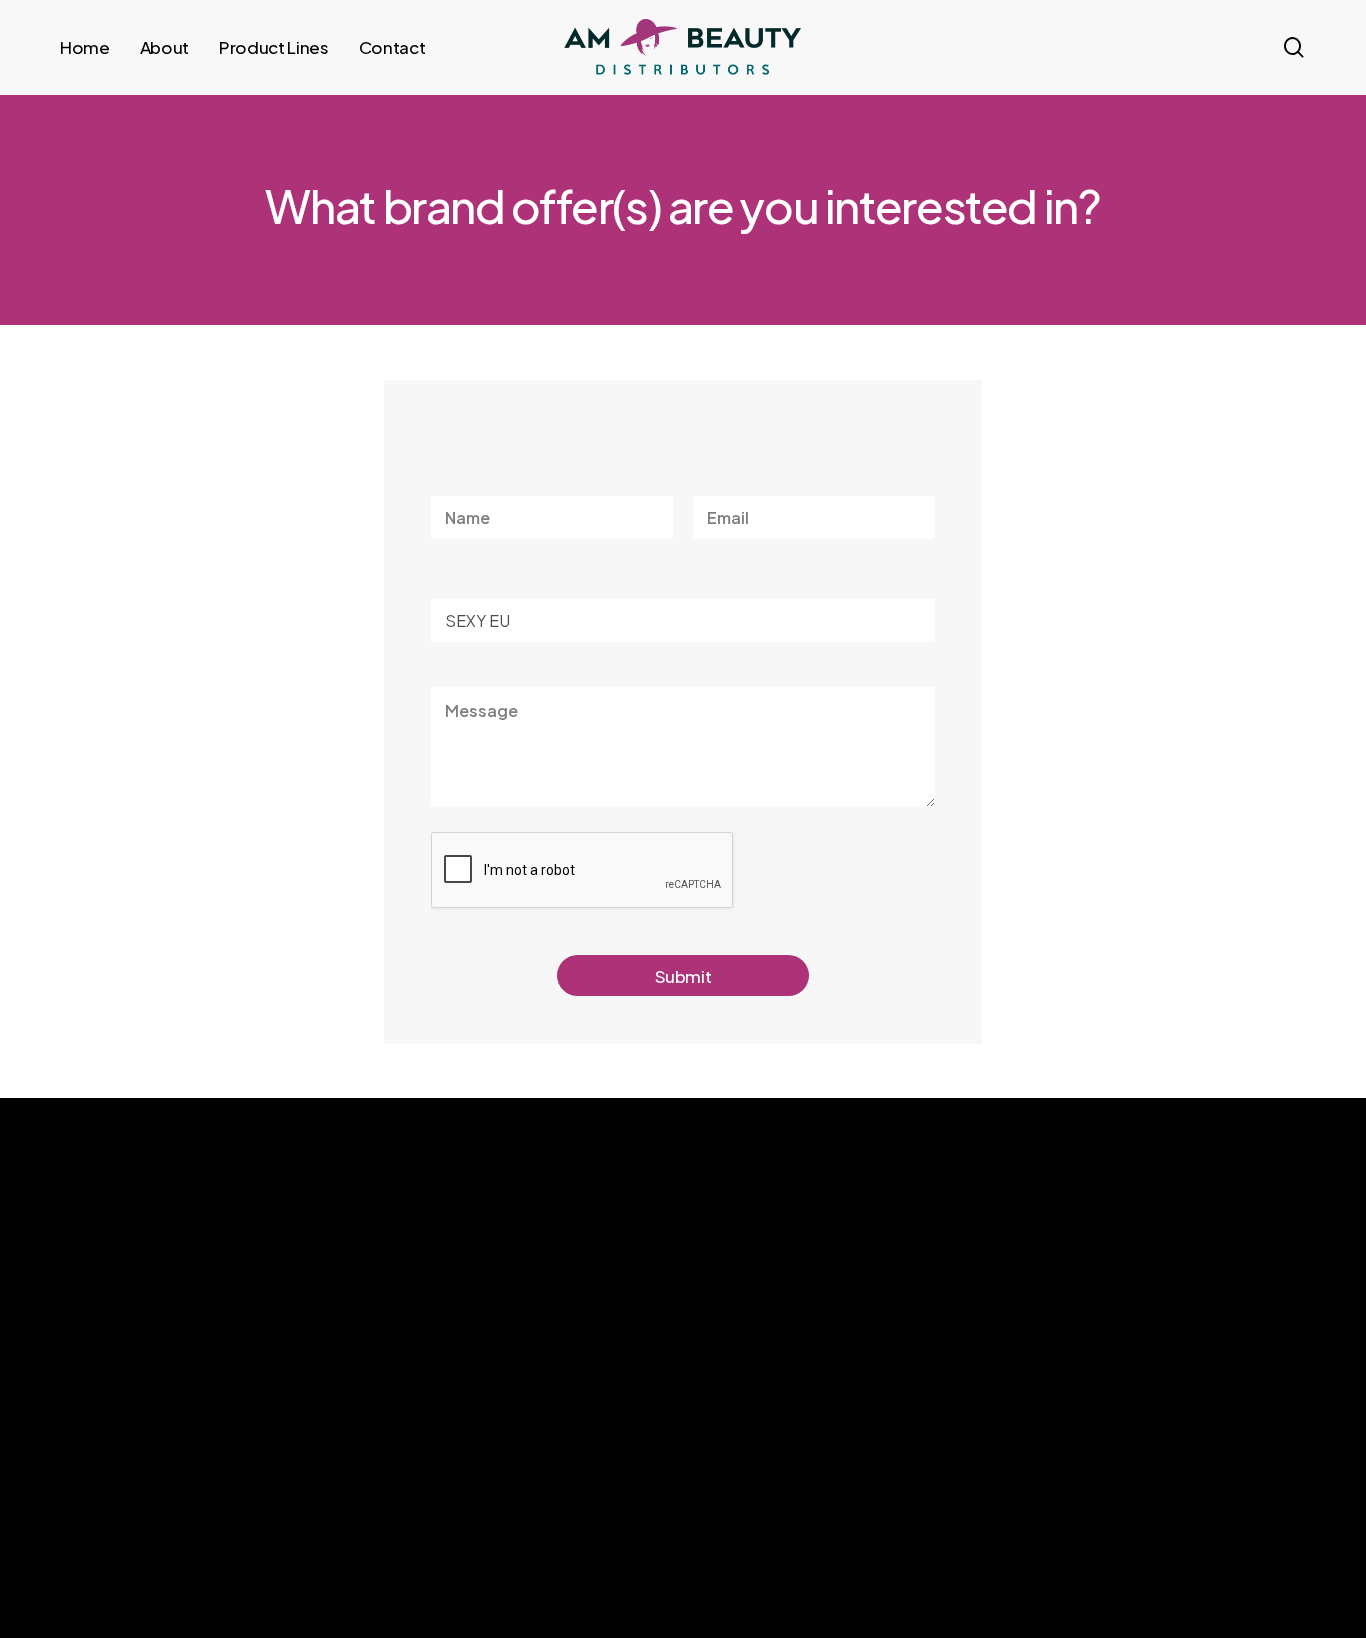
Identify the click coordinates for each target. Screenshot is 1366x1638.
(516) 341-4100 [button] (1132, 1377)
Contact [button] (910, 1443)
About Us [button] (913, 1366)
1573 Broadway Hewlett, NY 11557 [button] (1175, 1422)
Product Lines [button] (927, 1405)
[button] (154, 1550)
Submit (683, 976)
